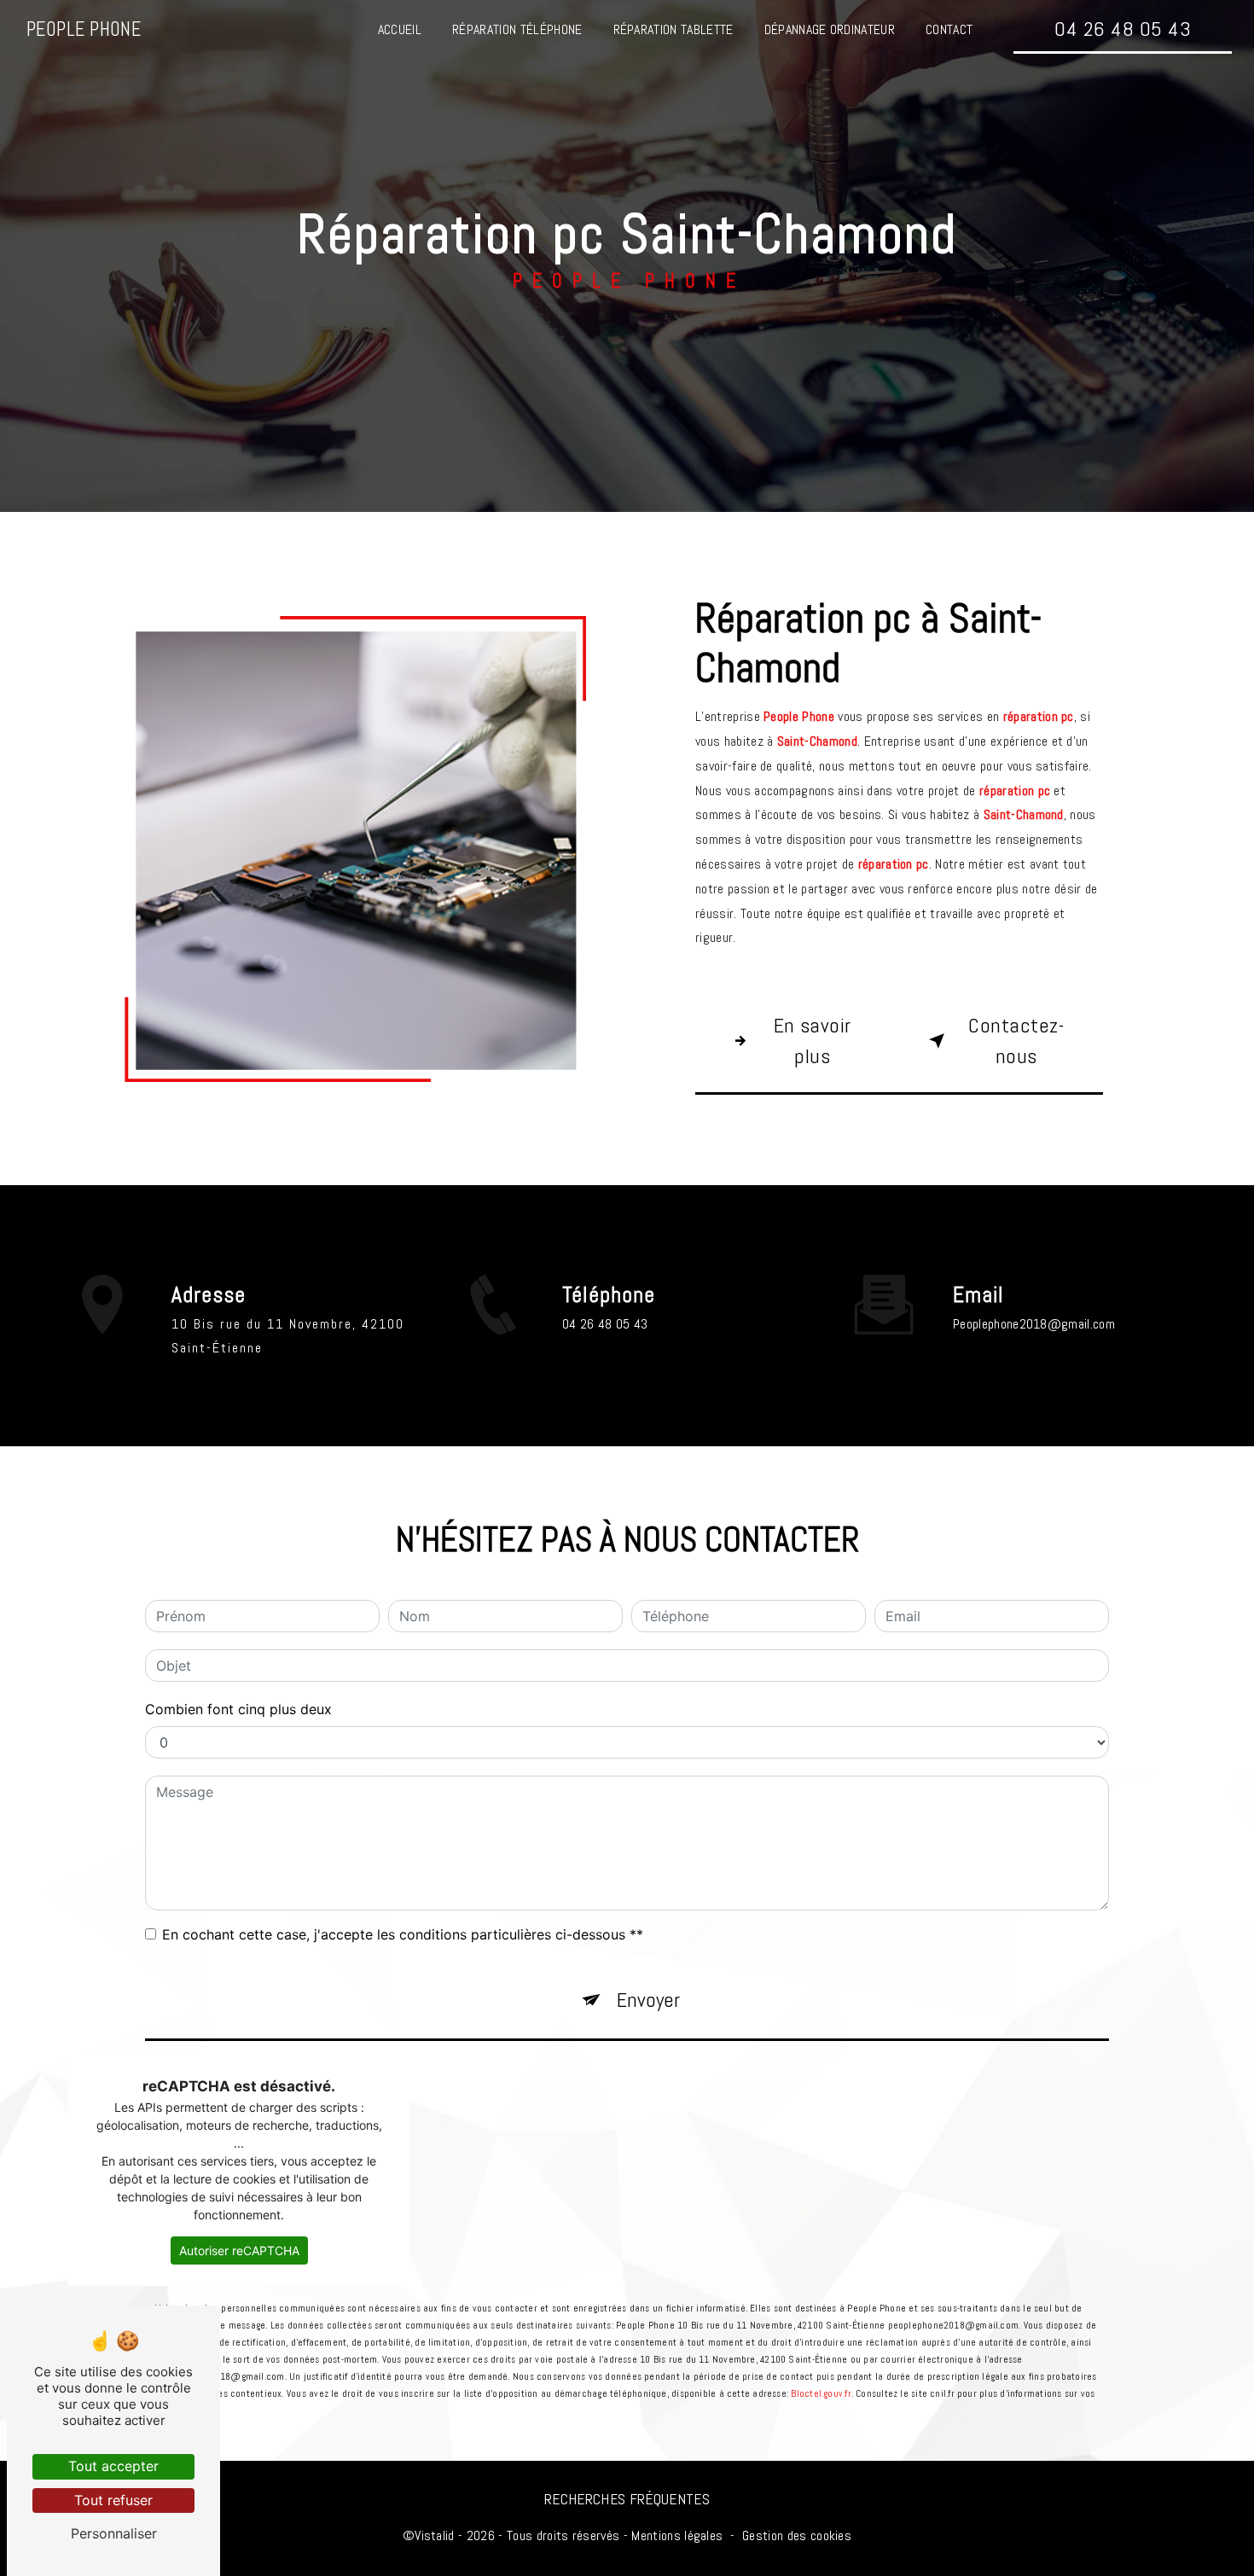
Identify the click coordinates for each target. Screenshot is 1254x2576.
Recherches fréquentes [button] (627, 2499)
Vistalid (435, 2535)
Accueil (400, 29)
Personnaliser (114, 2533)
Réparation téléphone (517, 29)
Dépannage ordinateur (830, 29)
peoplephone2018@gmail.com (1034, 1324)
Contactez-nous (1016, 1041)
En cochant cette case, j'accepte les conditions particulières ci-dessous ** (403, 1934)
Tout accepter (113, 2466)
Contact (949, 29)
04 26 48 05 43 (1123, 29)
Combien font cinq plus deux (238, 1709)
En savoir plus (813, 1041)
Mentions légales (677, 2535)
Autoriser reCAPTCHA (239, 2250)
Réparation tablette (673, 29)
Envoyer (648, 2000)
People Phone (84, 29)
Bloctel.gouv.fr (821, 2393)
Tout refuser (113, 2500)
